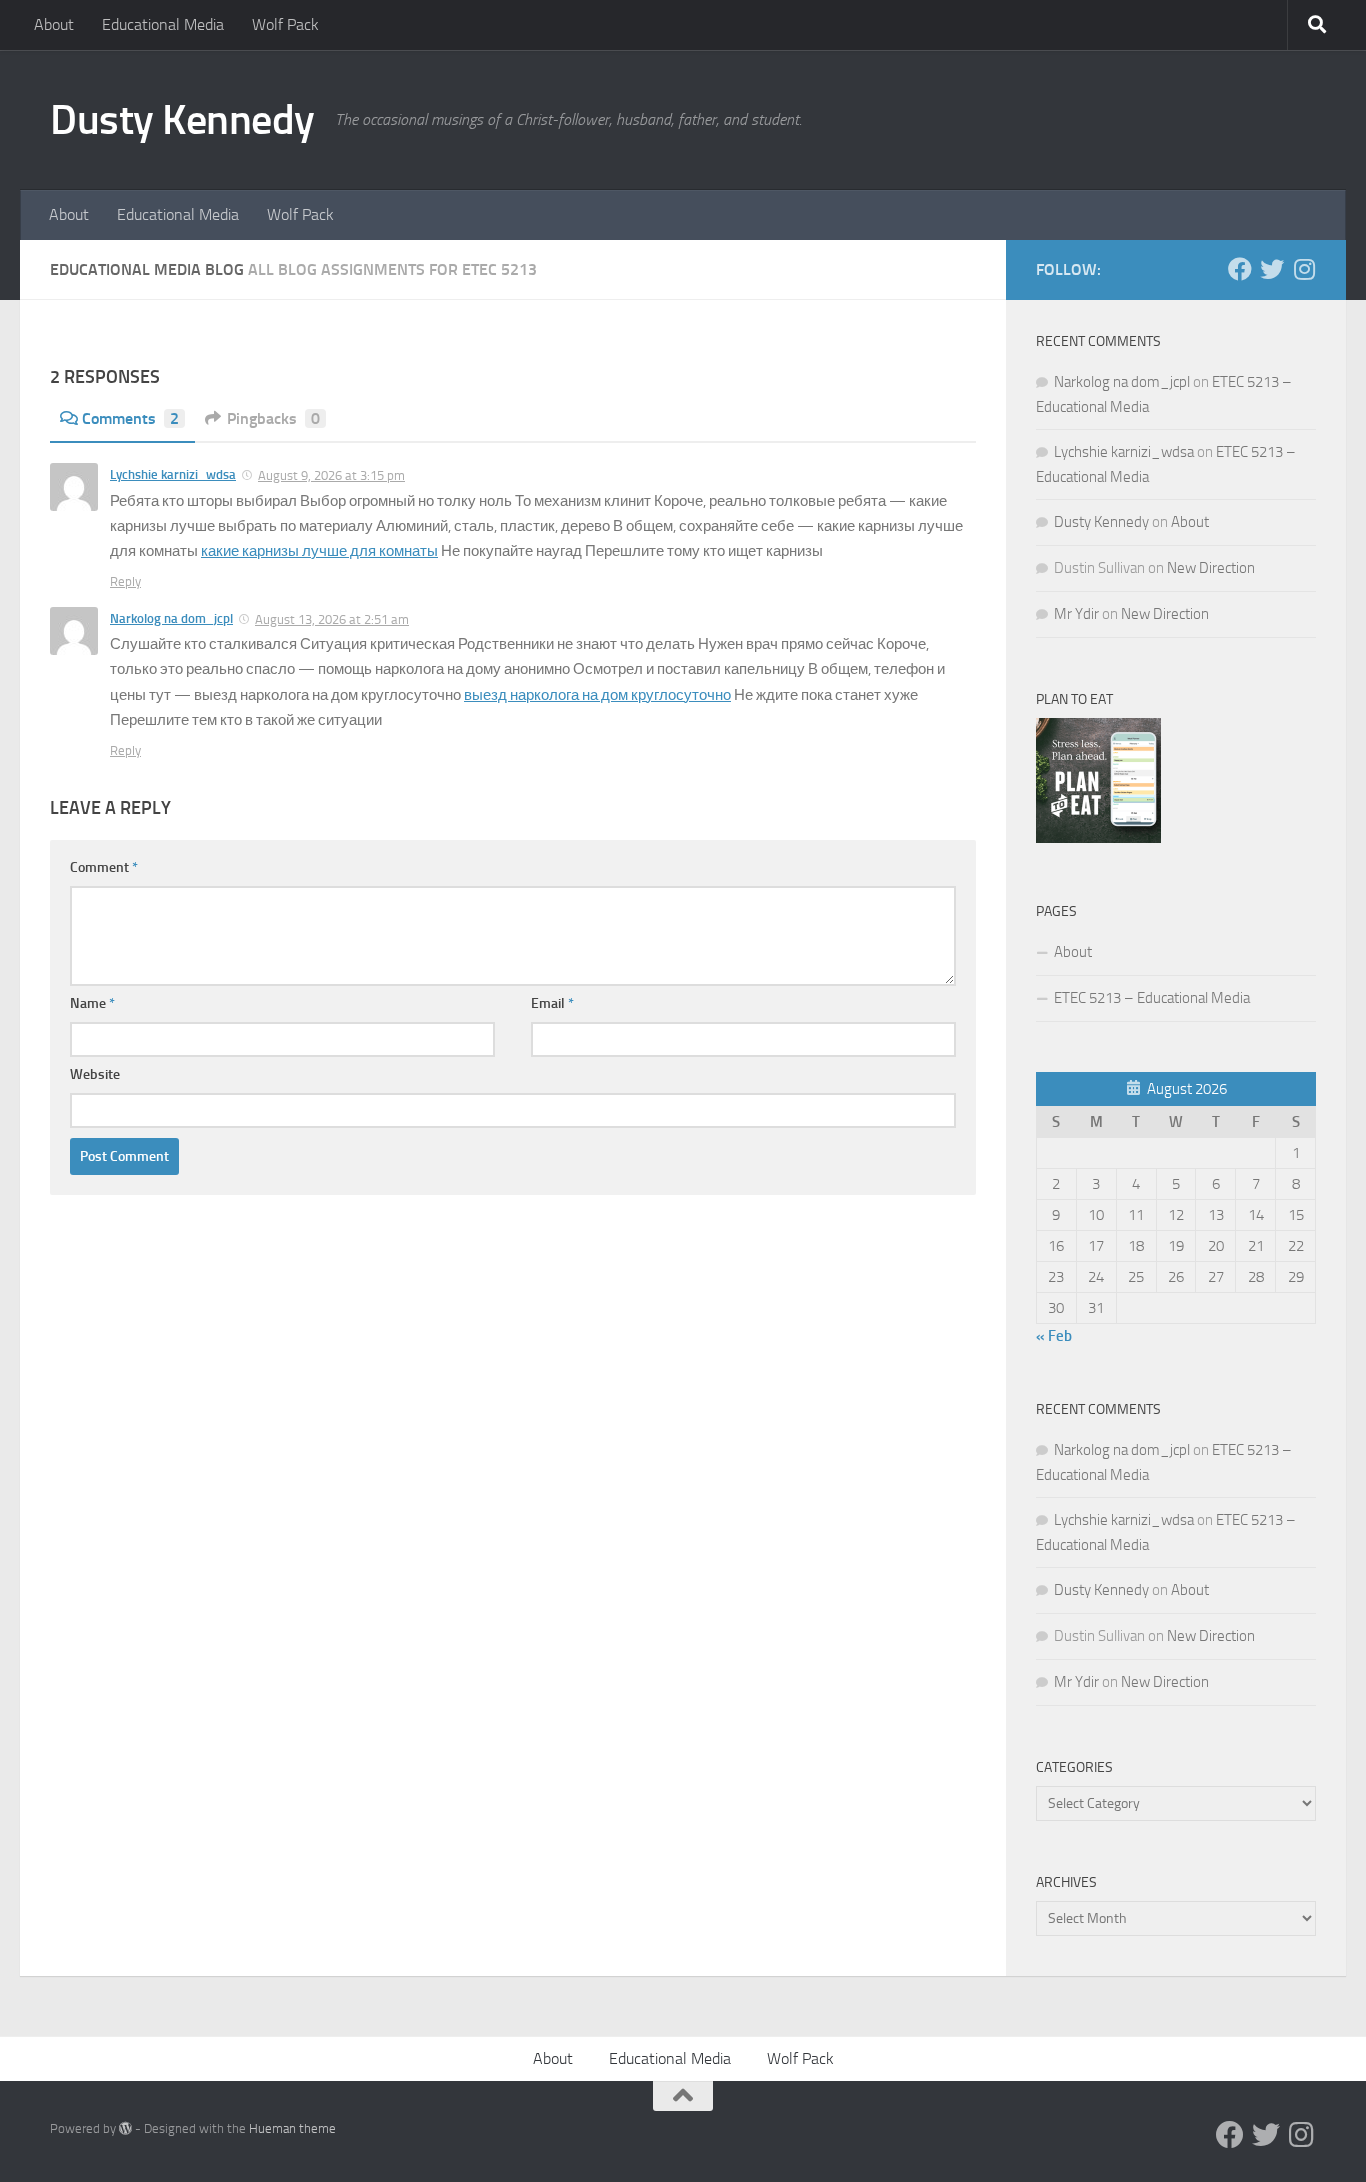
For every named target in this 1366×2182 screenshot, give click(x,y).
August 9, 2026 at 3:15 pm (331, 475)
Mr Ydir (1076, 614)
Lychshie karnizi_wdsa (173, 474)
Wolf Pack (285, 24)
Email (552, 1003)
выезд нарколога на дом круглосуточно (597, 695)
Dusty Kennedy (182, 120)
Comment (104, 867)
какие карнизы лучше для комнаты (319, 551)
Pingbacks (273, 418)
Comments (130, 418)
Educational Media (163, 24)
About (54, 24)
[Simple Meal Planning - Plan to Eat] (1098, 838)
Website (95, 1074)
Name (92, 1003)
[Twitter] (1272, 269)
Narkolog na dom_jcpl (171, 618)
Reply (125, 581)
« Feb (1054, 1336)
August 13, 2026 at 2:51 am (332, 619)
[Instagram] (1304, 269)
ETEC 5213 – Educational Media (1152, 998)
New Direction (1211, 568)
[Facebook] (1240, 269)
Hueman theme (292, 2128)
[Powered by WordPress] (125, 2128)
